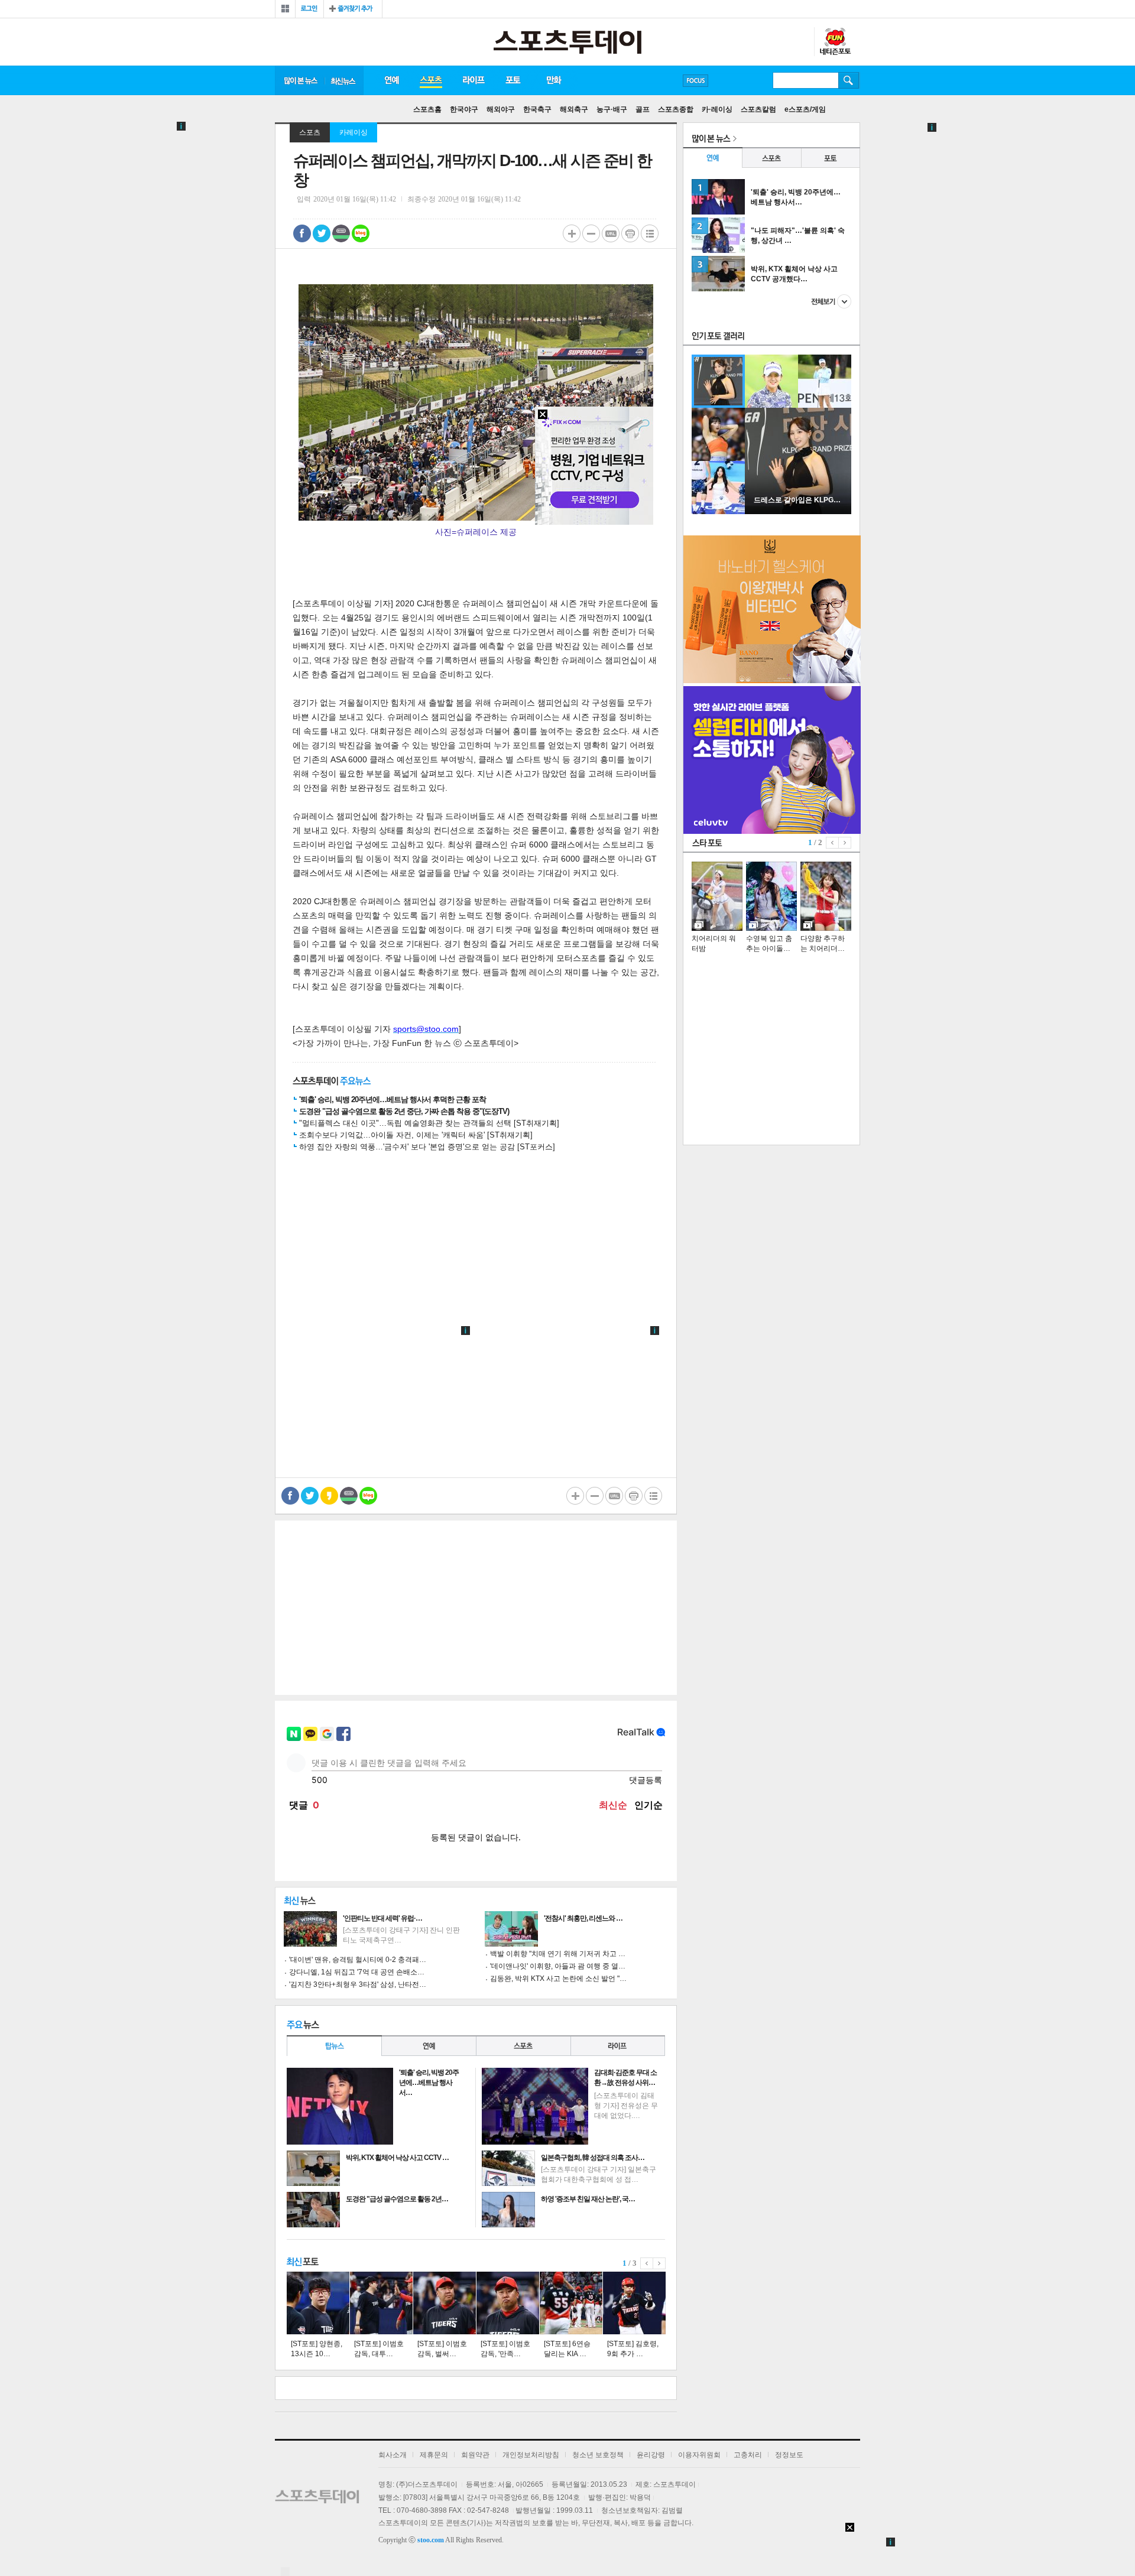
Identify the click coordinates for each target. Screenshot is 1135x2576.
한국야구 (464, 109)
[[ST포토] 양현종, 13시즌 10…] (318, 2303)
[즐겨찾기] (353, 9)
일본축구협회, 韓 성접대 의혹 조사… (593, 2158)
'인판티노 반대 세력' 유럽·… (382, 1918)
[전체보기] (285, 9)
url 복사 (611, 233)
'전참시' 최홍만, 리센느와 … (583, 1918)
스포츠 (431, 80)
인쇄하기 (630, 233)
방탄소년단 (729, 80)
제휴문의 (434, 2455)
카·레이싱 (717, 109)
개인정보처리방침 (531, 2455)
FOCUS (695, 81)
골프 (643, 109)
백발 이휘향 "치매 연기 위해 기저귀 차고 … (558, 1954)
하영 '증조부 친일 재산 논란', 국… (588, 2199)
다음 (659, 2263)
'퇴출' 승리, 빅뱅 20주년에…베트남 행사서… (429, 2083)
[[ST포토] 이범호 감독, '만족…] (508, 2303)
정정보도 (789, 2455)
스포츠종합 (676, 109)
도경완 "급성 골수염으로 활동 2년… (397, 2199)
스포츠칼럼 (758, 109)
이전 (647, 2263)
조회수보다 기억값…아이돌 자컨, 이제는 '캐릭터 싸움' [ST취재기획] (416, 1135)
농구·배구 (612, 109)
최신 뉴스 (344, 80)
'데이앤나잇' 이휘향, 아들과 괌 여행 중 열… (558, 1966)
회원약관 (475, 2455)
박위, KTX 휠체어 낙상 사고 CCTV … (397, 2158)
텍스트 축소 (591, 233)
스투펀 (835, 42)
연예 (391, 80)
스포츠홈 (427, 109)
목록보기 (650, 233)
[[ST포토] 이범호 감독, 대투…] (381, 2303)
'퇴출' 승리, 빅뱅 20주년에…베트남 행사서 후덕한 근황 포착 (393, 1099)
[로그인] (309, 9)
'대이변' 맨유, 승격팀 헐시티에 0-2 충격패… (358, 1960)
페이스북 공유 (302, 233)
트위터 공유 (322, 233)
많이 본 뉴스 (300, 80)
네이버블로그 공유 (361, 233)
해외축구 (574, 109)
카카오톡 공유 (329, 1496)
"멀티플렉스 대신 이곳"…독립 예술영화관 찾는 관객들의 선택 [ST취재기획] (429, 1123)
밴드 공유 (341, 233)
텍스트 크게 (572, 233)
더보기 (831, 301)
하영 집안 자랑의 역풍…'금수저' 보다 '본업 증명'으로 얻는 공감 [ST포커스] (427, 1147)
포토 (513, 80)
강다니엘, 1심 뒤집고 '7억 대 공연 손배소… (357, 1972)
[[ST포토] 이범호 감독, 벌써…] (445, 2303)
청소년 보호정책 (598, 2455)
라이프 (474, 80)
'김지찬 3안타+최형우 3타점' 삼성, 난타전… (358, 1984)
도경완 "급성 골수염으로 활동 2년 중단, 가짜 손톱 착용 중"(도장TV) (404, 1111)
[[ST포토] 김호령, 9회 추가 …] (634, 2303)
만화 (554, 80)
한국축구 (537, 109)
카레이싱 (354, 132)
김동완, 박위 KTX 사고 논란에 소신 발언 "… (558, 1979)
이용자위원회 (699, 2455)
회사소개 (393, 2455)
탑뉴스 (334, 2046)
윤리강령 (651, 2455)
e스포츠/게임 (805, 109)
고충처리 (748, 2455)
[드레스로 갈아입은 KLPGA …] (798, 512)
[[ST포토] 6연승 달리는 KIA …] (571, 2303)
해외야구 (501, 109)
